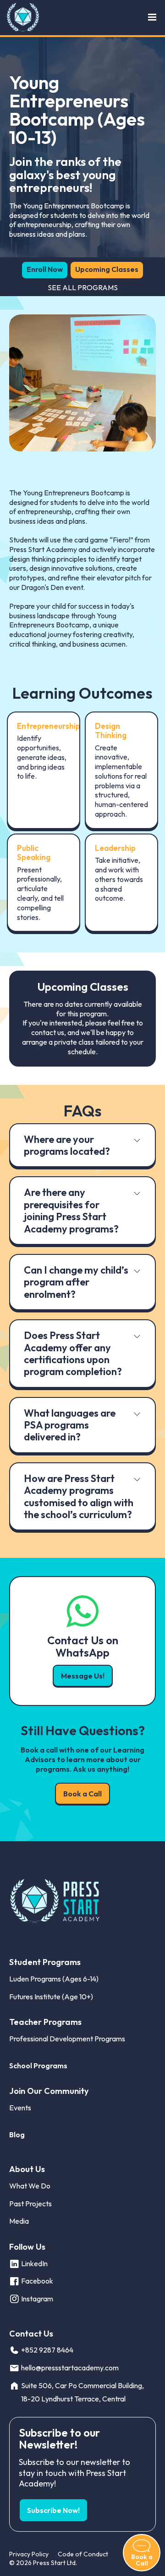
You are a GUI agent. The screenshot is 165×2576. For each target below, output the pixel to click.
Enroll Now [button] (45, 269)
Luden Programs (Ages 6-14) (54, 1979)
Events (20, 2108)
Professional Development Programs (67, 2039)
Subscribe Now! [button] (53, 2510)
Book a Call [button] (82, 1794)
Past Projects (30, 2204)
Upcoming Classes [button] (107, 269)
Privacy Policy (29, 2554)
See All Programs (83, 287)
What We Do (30, 2186)
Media (19, 2221)
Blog (17, 2135)
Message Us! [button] (83, 1676)
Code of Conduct (83, 2554)
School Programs (38, 2066)
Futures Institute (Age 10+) (51, 1997)
